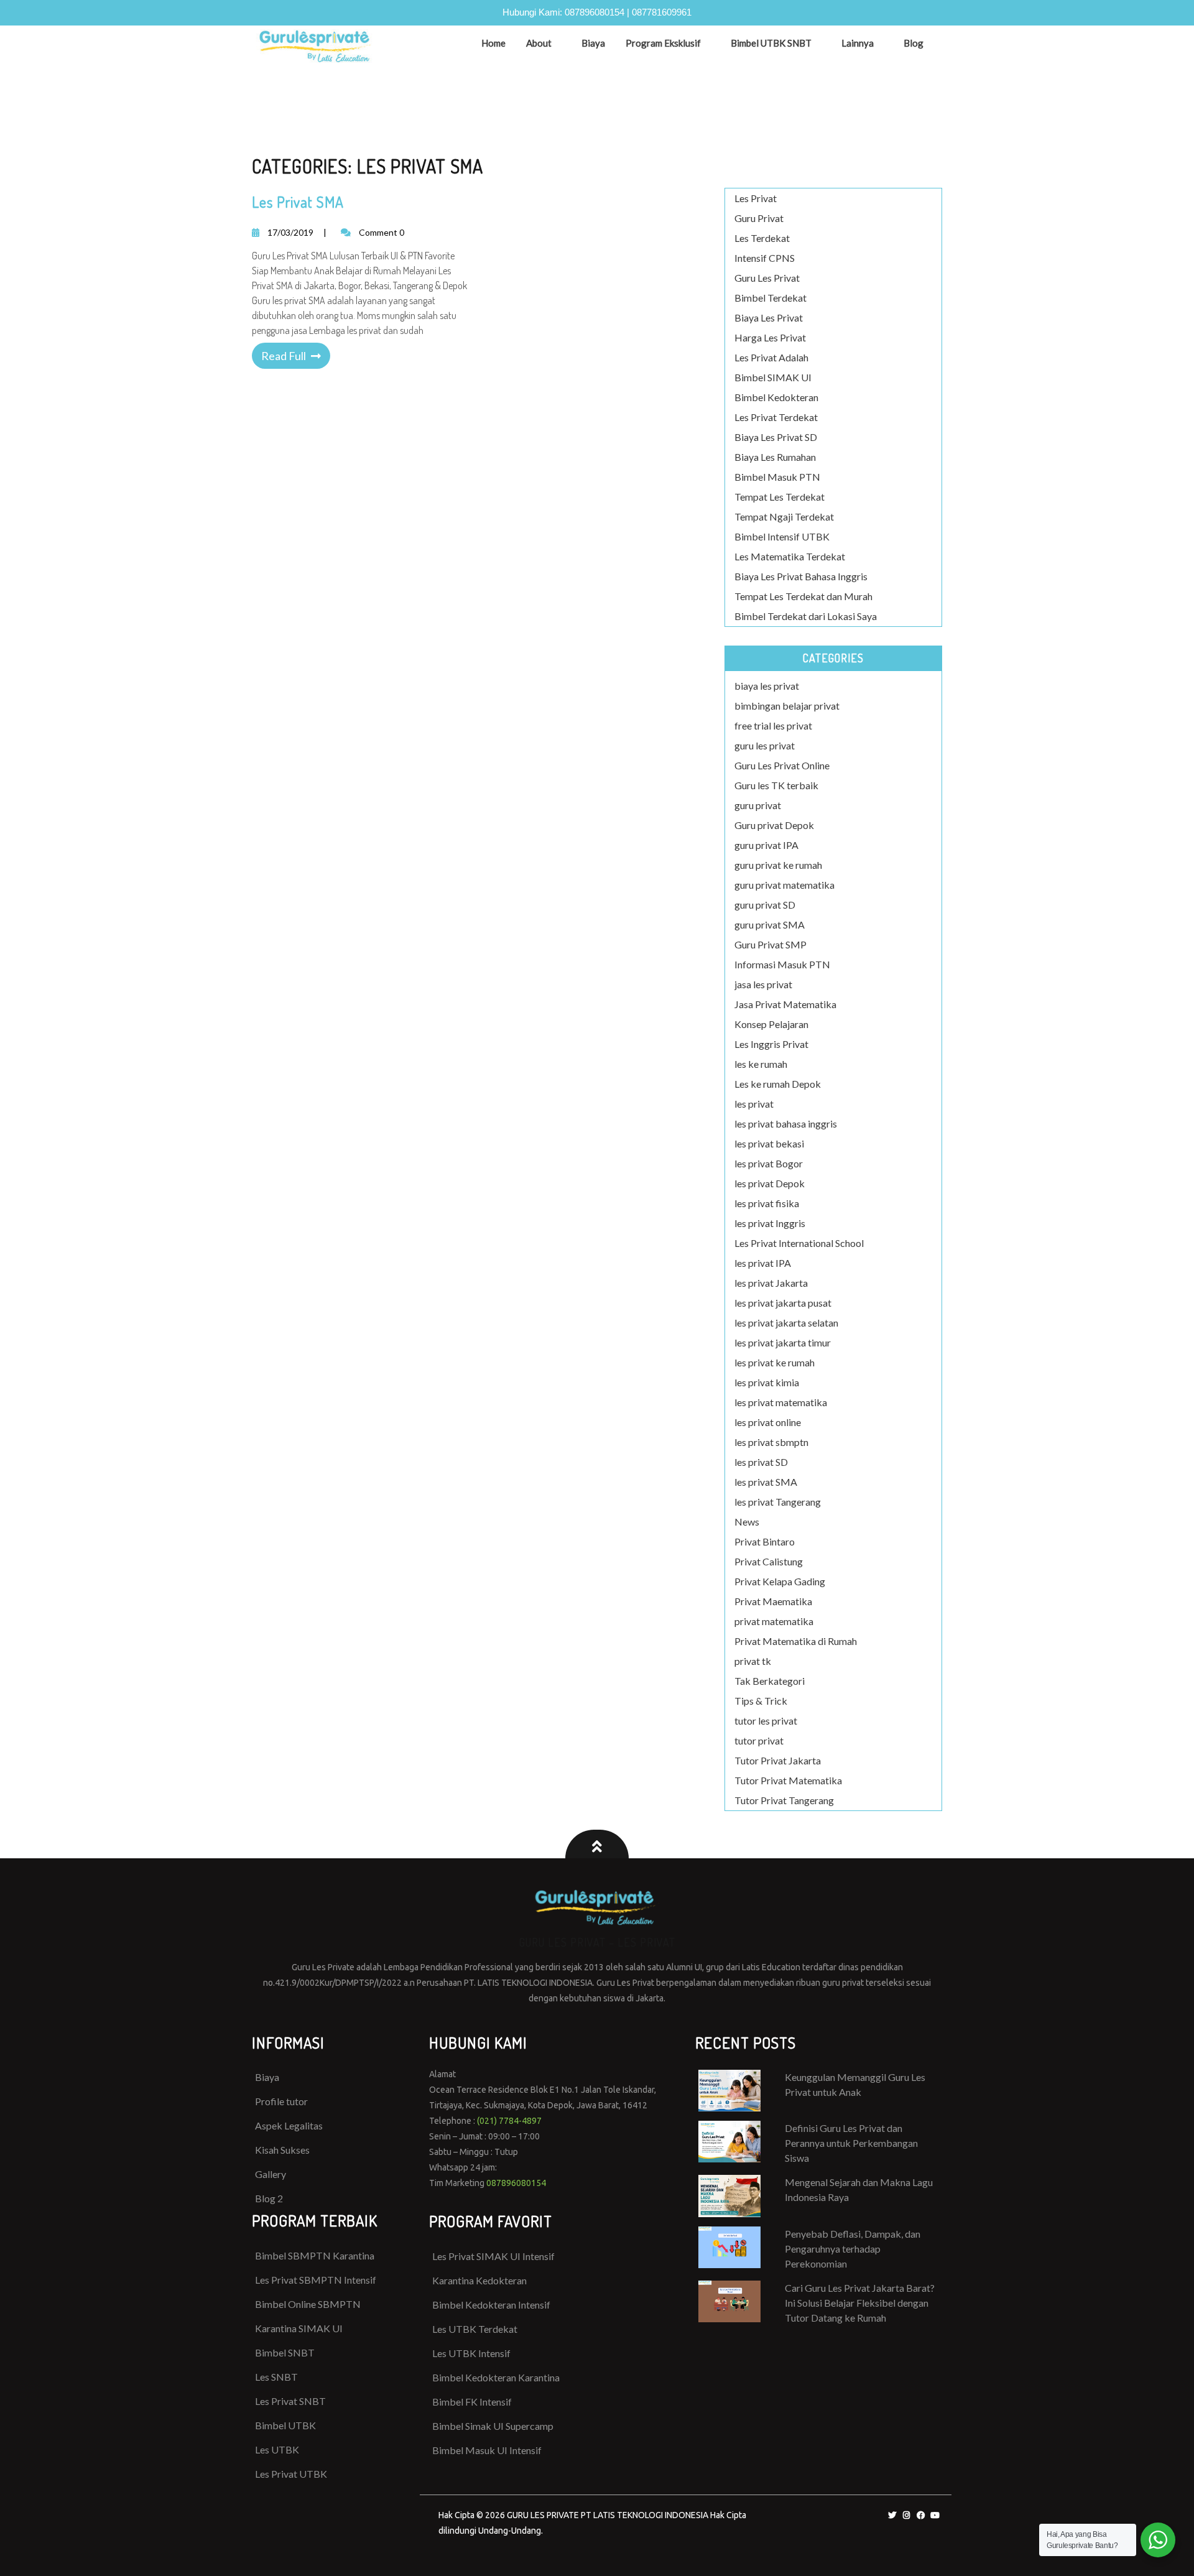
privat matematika (774, 1621)
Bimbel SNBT (285, 2352)
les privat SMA (766, 1482)
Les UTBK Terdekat (475, 2329)
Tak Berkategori (770, 1681)
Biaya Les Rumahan (775, 457)
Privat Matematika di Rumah (796, 1641)
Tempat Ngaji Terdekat (784, 517)
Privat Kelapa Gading (780, 1581)
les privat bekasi (769, 1143)
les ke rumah (761, 1064)
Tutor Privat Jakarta (778, 1760)
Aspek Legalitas (289, 2125)
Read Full (284, 356)
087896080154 (595, 12)
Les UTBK (277, 2449)
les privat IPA (763, 1263)
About (539, 43)
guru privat (758, 805)
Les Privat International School (799, 1243)
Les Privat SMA (298, 202)
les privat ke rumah (775, 1362)
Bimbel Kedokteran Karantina (496, 2377)
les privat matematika (781, 1402)
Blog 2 (269, 2198)
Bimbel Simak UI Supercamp (493, 2426)
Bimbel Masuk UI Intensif (487, 2450)
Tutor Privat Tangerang (784, 1800)
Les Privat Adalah (771, 357)
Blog (914, 43)
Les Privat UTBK (291, 2474)
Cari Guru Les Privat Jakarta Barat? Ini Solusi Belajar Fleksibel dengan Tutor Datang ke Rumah (860, 2303)
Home (493, 43)
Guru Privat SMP (771, 944)
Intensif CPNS (765, 258)
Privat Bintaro (765, 1541)
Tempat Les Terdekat (780, 497)
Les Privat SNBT (290, 2401)
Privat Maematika (773, 1601)
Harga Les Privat (770, 337)
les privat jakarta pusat (783, 1303)
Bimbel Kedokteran (776, 397)
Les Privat (756, 198)
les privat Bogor (769, 1163)
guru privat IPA (766, 845)
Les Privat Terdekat (776, 417)
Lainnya (858, 43)
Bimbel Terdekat (771, 298)
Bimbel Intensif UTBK (782, 536)
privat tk (753, 1661)
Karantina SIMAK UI (299, 2328)
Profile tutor (281, 2101)
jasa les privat (763, 984)
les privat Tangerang (778, 1502)
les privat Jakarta (771, 1283)
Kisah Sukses (282, 2150)
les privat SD (761, 1462)
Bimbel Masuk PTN (777, 477)
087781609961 (662, 12)
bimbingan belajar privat (787, 706)
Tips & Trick (761, 1701)
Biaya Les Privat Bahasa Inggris (801, 576)
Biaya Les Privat (769, 317)
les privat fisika (767, 1203)
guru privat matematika (784, 885)
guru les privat (765, 745)
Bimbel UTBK (285, 2425)
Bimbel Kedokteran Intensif (491, 2305)
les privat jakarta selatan (786, 1323)
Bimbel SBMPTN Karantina (315, 2255)
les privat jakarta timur (783, 1342)
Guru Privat (759, 218)
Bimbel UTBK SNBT (771, 43)
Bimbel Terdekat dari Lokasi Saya (806, 616)
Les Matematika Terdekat (790, 556)
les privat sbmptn (771, 1442)
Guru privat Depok (774, 825)
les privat (754, 1104)
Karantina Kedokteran (479, 2280)
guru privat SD (765, 905)
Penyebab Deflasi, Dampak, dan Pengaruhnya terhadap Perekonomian (853, 2249)
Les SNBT (276, 2377)
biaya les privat (767, 686)
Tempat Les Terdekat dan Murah (803, 596)
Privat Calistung (769, 1561)
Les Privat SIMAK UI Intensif (493, 2256)
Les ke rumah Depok (778, 1084)
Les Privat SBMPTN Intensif (316, 2280)
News (747, 1522)
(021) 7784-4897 (509, 2121)
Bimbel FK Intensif (472, 2402)
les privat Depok (770, 1183)
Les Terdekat (762, 238)
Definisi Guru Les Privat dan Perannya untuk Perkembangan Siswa (851, 2143)
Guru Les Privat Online (782, 765)
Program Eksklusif (663, 43)
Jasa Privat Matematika (785, 1004)
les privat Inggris (770, 1223)
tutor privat (759, 1740)
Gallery (271, 2174)
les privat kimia (767, 1382)
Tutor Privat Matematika (788, 1780)
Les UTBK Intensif (471, 2353)
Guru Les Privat (767, 278)
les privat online (768, 1422)
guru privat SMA (770, 924)
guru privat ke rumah (778, 865)
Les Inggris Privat (771, 1044)
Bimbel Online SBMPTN (308, 2304)
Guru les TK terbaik (776, 785)
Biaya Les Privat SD (776, 437)
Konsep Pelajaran (771, 1024)
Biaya (593, 43)
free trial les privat (773, 725)
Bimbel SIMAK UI (773, 377)
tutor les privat (766, 1721)
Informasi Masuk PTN (782, 964)
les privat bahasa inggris (786, 1124)
